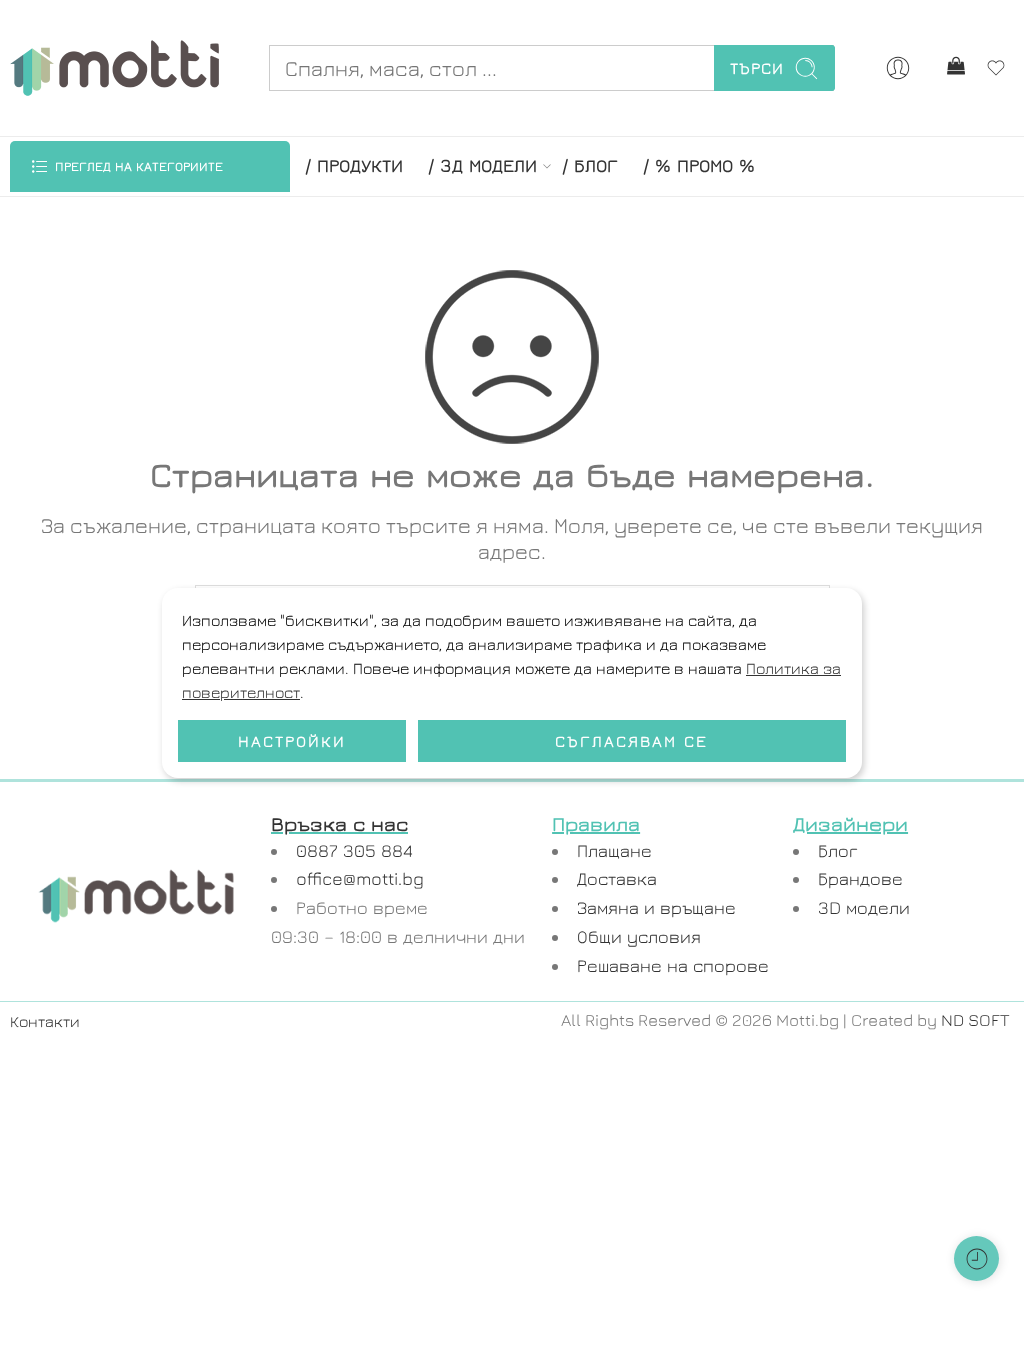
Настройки (292, 741)
